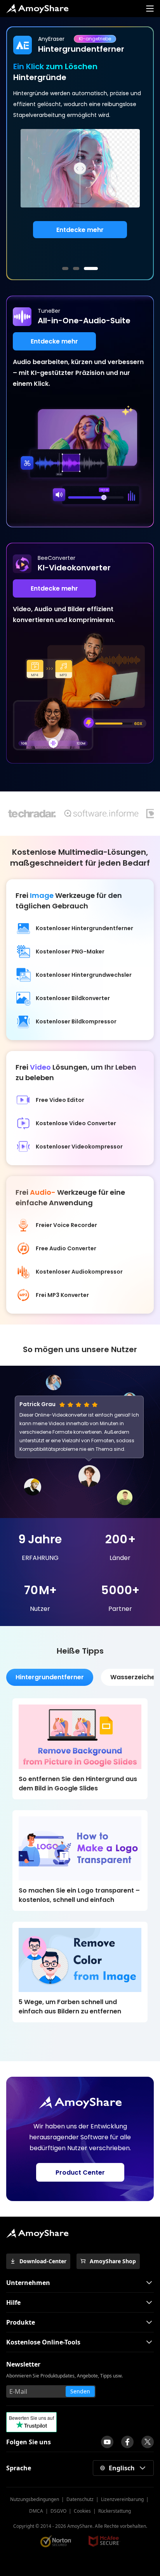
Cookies (82, 2511)
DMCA (36, 2511)
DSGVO (58, 2511)
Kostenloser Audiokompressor (79, 1272)
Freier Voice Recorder (66, 1225)
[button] (65, 268)
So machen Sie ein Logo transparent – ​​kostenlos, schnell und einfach (80, 1895)
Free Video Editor (60, 1100)
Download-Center (43, 2261)
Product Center (80, 2173)
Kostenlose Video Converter (76, 1123)
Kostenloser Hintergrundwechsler (84, 975)
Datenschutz (80, 2499)
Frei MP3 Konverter (62, 1295)
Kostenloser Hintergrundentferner (84, 928)
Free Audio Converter (66, 1248)
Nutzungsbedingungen (35, 2499)
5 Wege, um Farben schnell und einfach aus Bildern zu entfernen (70, 2007)
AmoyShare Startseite (37, 9)
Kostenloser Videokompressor (79, 1147)
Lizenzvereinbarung (122, 2499)
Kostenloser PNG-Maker (70, 952)
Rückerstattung (115, 2511)
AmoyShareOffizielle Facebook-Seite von (127, 2442)
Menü (150, 9)
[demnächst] (107, 2442)
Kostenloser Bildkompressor (76, 1021)
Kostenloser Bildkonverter (73, 998)
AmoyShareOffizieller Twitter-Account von (148, 2442)
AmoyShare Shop (113, 2261)
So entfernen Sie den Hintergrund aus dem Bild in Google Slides (78, 1784)
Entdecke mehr (80, 230)
